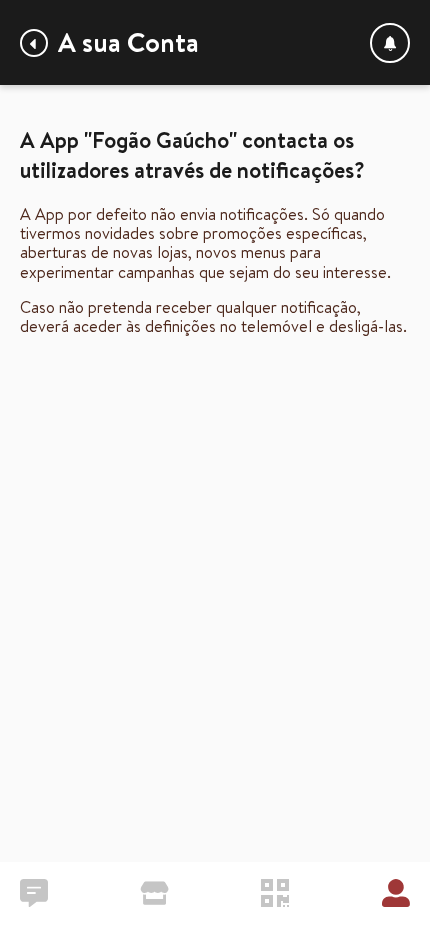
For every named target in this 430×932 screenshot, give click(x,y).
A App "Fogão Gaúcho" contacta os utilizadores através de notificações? (34, 43)
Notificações (390, 43)
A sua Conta (128, 42)
